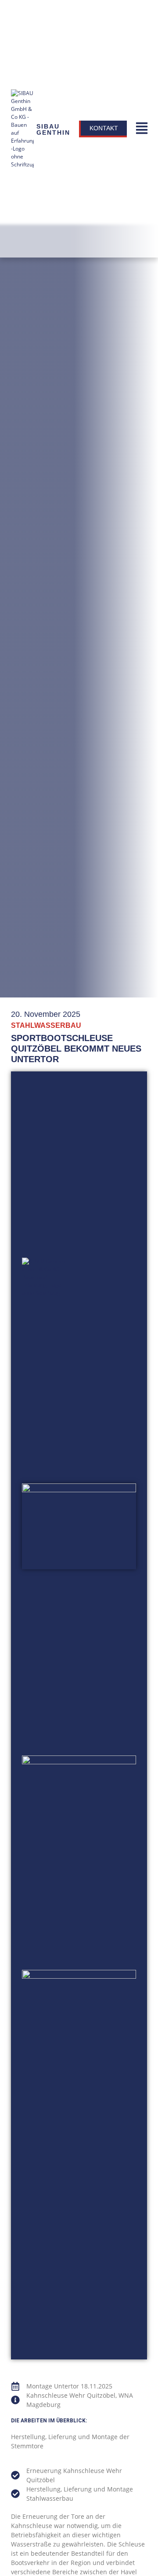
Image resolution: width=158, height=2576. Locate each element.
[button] (142, 129)
